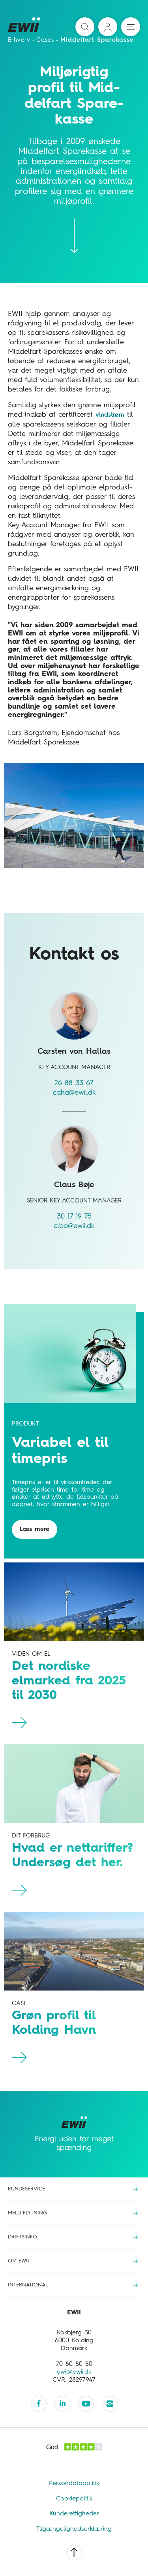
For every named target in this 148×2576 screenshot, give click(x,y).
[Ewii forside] (25, 27)
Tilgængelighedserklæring (74, 2529)
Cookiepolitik (74, 2499)
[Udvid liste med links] (136, 2189)
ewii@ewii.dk (74, 2372)
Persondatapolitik (74, 2484)
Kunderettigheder (74, 2514)
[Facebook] (39, 2404)
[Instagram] (110, 2404)
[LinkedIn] (62, 2404)
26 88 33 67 (74, 1083)
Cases (45, 40)
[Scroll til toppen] (74, 2552)
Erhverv (19, 40)
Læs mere (35, 1529)
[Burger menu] (131, 27)
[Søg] (85, 27)
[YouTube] (86, 2404)
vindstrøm (110, 415)
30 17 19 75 (74, 1217)
